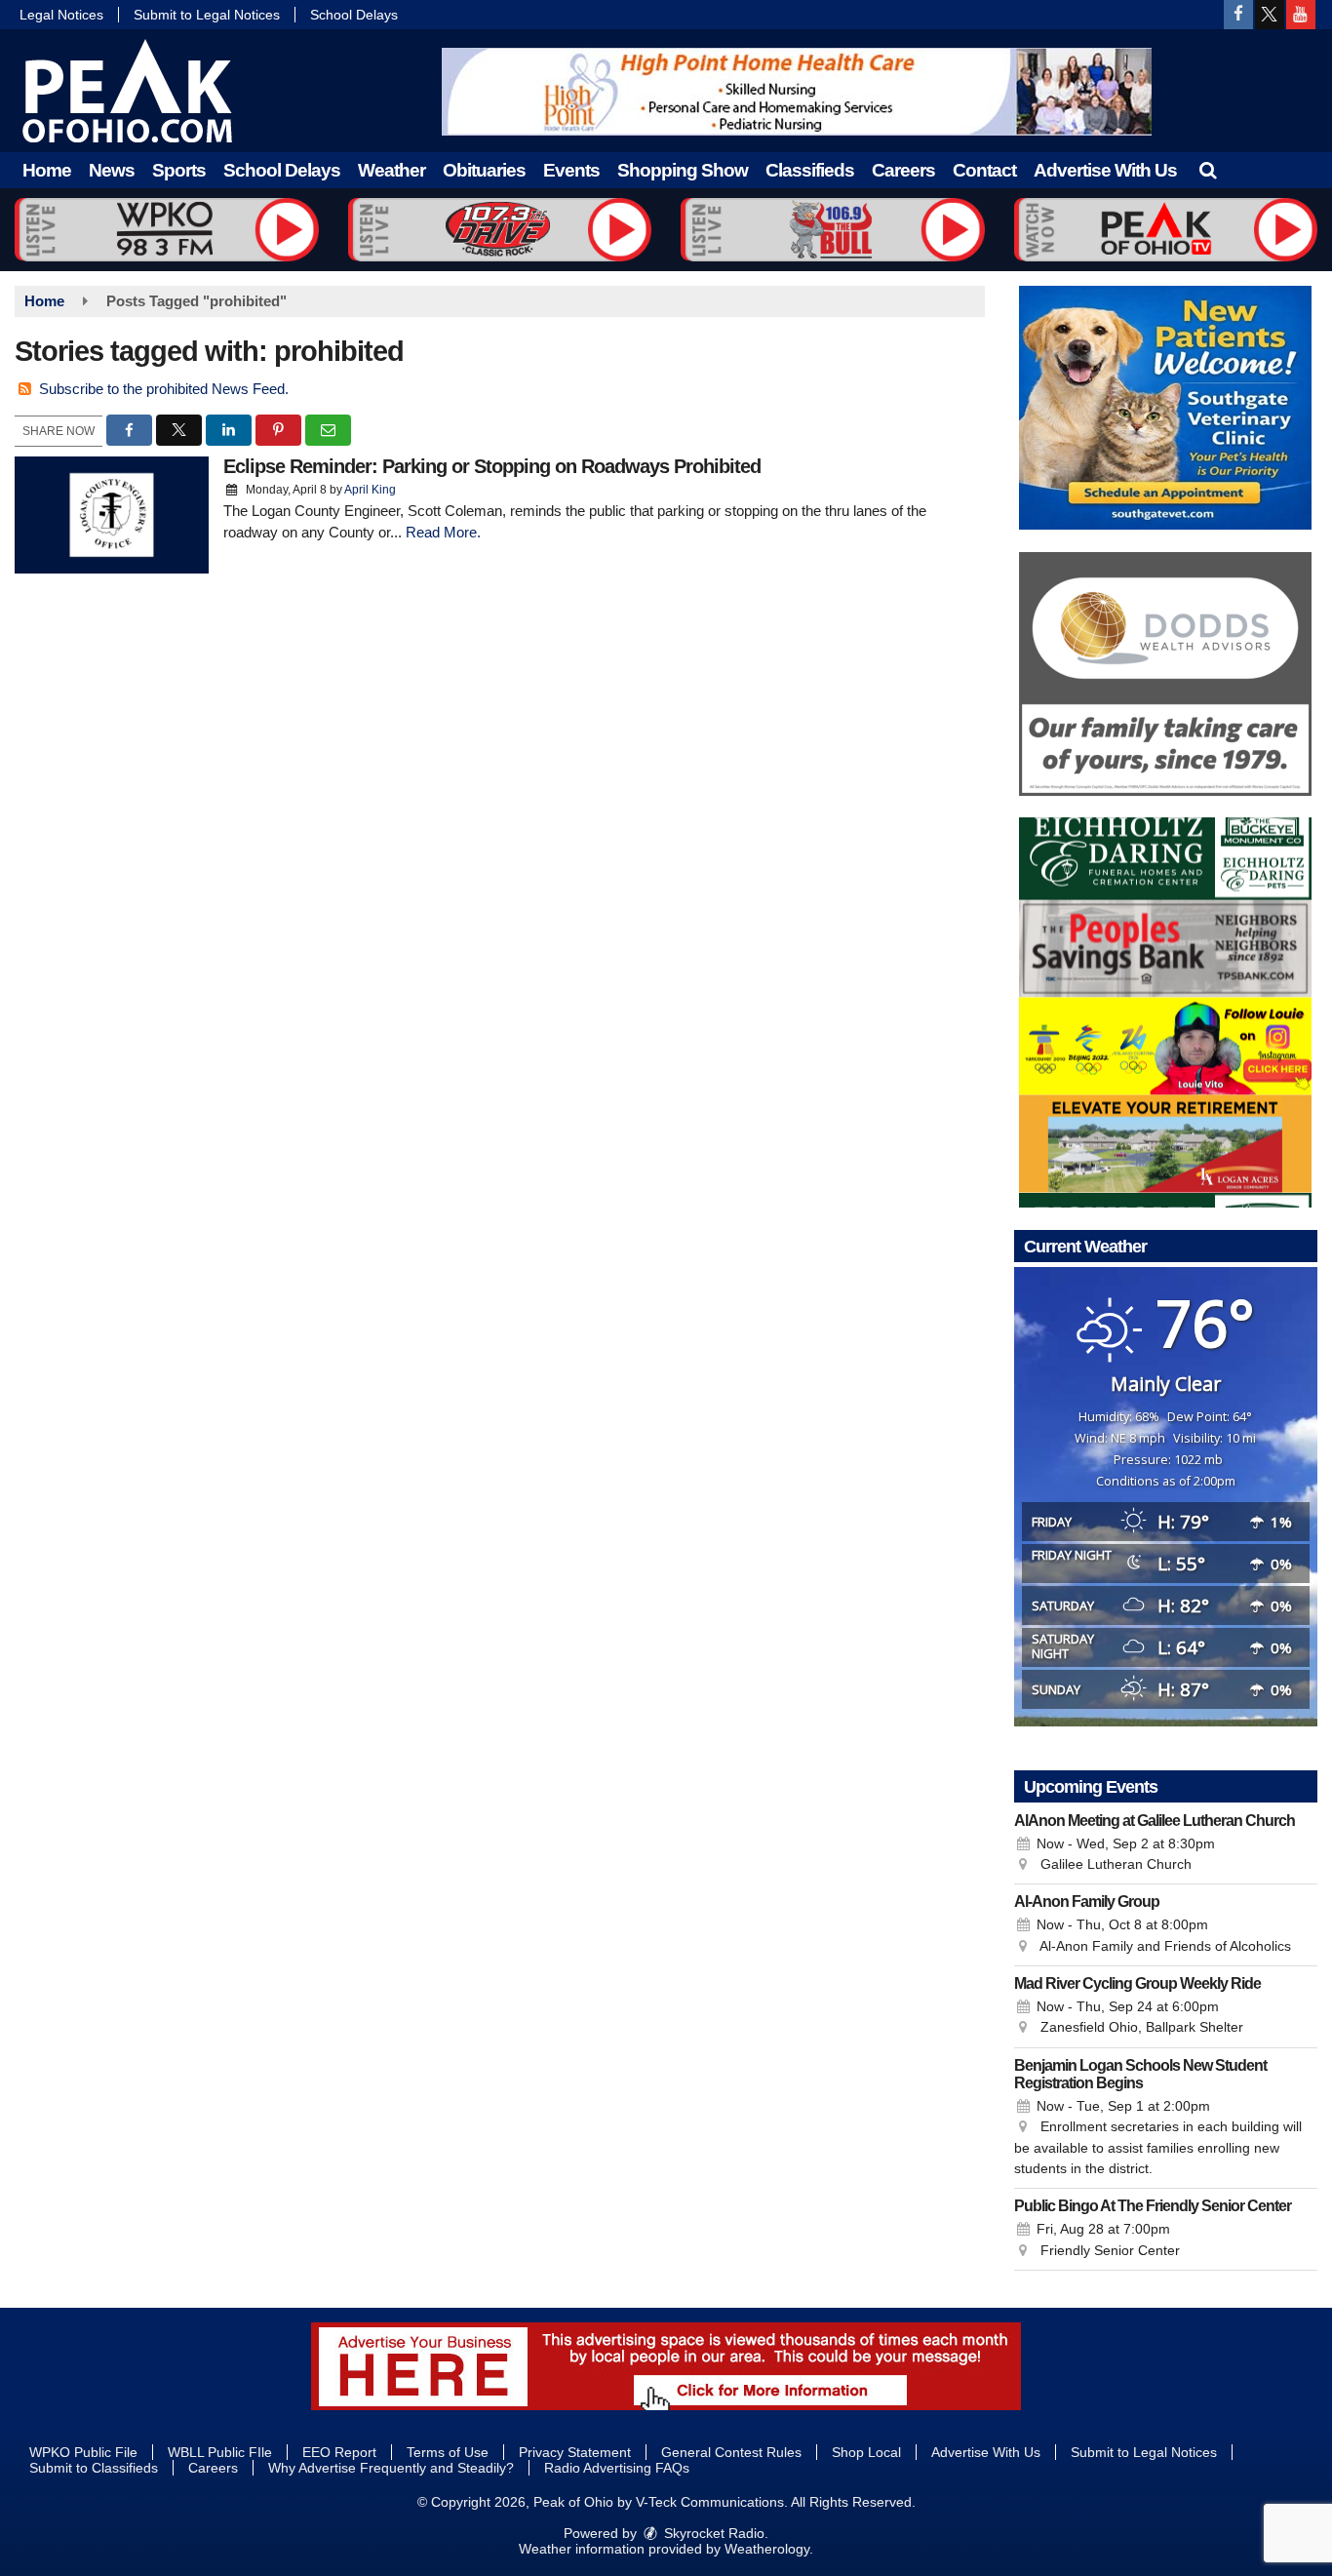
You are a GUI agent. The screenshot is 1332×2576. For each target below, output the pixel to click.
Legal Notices (61, 15)
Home (47, 170)
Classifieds (810, 170)
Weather (392, 170)
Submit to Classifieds (94, 2468)
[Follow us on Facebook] (1238, 15)
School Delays (354, 15)
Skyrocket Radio (712, 2533)
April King (370, 490)
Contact (984, 170)
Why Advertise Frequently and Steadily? (391, 2468)
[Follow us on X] (1270, 15)
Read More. (443, 532)
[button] (1208, 170)
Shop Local (866, 2452)
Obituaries (484, 170)
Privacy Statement (575, 2452)
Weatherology (767, 2549)
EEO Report (339, 2452)
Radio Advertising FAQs (617, 2468)
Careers (903, 170)
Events (571, 170)
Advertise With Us (1105, 170)
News (112, 170)
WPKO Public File (83, 2452)
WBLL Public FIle (220, 2452)
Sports (179, 170)
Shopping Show (683, 170)
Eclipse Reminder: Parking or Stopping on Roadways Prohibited (492, 466)
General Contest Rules (731, 2452)
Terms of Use (448, 2452)
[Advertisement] (797, 92)
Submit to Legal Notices (207, 15)
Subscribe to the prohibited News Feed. (164, 389)
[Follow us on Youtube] (1301, 15)
